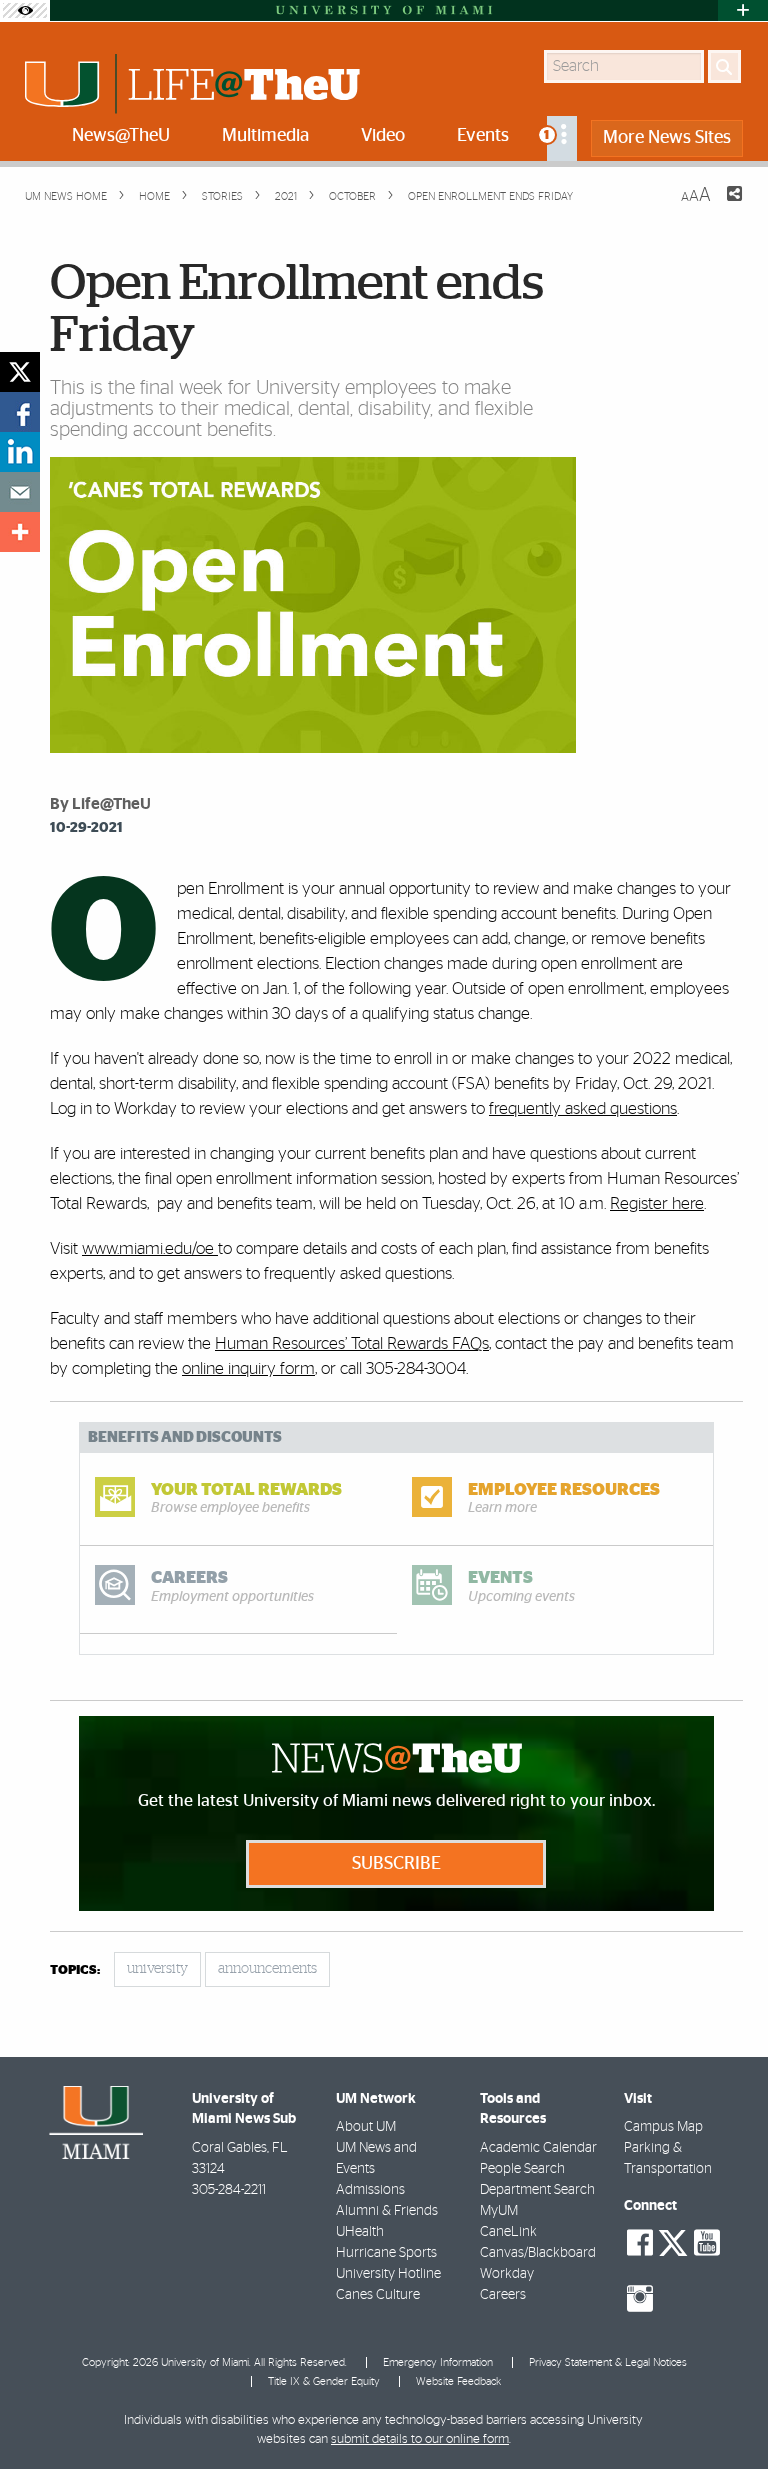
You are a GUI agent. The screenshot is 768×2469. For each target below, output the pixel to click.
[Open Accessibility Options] (25, 10)
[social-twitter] (673, 2241)
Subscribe (396, 1864)
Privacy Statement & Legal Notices (608, 2362)
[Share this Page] (722, 206)
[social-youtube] (707, 2243)
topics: (75, 1970)
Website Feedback (458, 2381)
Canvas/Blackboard (538, 2253)
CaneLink (508, 2232)
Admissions (370, 2190)
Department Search (537, 2190)
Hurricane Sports (386, 2253)
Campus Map (663, 2127)
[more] (20, 532)
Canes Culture (378, 2295)
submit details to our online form (420, 2439)
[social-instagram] (640, 2299)
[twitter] (20, 372)
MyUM (499, 2211)
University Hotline (388, 2274)
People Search (522, 2169)
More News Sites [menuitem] (667, 138)
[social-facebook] (640, 2243)
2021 (284, 196)
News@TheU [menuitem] (121, 136)
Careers (503, 2295)
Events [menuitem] (483, 136)
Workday (507, 2274)
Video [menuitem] (383, 136)
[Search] (724, 66)
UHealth (360, 2232)
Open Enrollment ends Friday (490, 196)
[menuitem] (562, 138)
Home (153, 196)
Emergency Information (438, 2362)
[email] (20, 492)
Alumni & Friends (387, 2211)
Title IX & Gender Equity (324, 2381)
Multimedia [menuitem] (265, 136)
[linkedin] (20, 452)
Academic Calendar (538, 2148)
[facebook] (20, 412)
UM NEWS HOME (66, 196)
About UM (366, 2127)
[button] (725, 2414)
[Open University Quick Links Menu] (743, 10)
